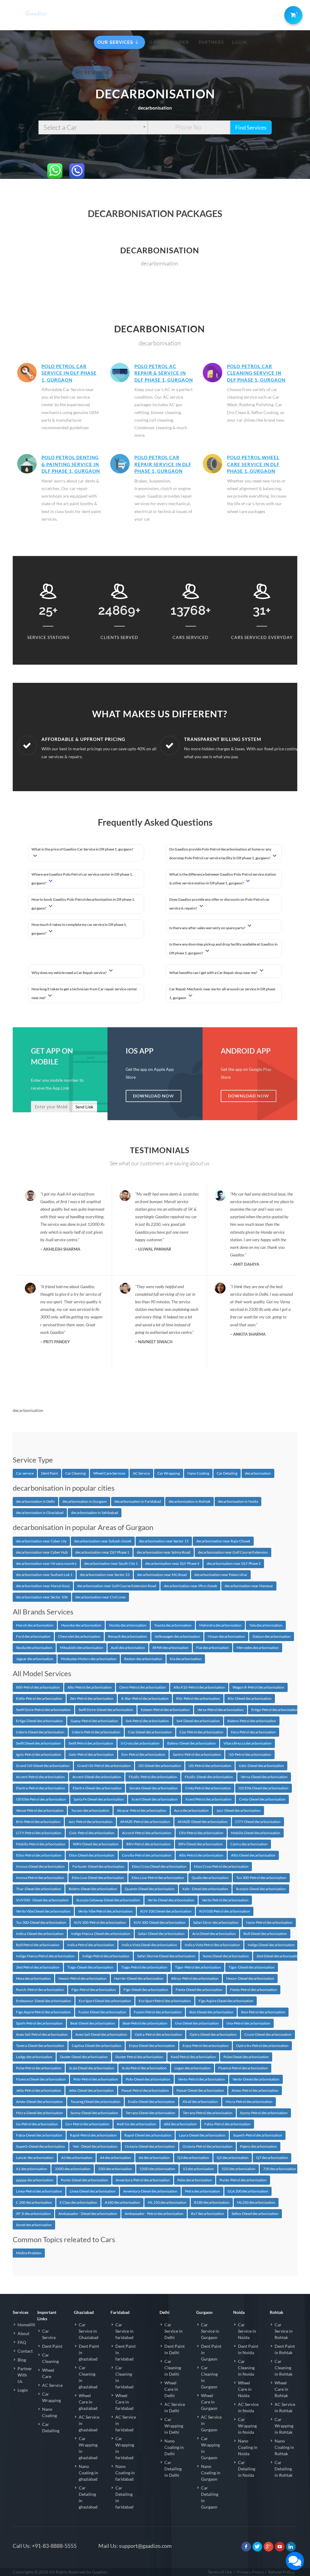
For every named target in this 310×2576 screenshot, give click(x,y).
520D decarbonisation (157, 2169)
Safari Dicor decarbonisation (216, 1922)
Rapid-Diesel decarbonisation (148, 2135)
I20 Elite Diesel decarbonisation (264, 1788)
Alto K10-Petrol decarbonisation (199, 1687)
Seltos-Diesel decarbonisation (255, 2214)
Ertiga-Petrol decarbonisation (275, 1710)
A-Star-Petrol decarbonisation (145, 1698)
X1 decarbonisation (32, 2169)
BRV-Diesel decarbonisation (201, 1844)
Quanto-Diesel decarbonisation (150, 1889)
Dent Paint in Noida (248, 2349)
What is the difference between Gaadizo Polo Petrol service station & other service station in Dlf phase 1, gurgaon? (223, 879)
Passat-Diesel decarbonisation (200, 2090)
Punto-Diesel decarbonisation (84, 2180)
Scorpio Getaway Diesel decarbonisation (108, 1900)
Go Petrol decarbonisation (37, 2124)
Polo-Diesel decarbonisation (148, 2079)
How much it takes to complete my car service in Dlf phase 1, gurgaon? (79, 929)
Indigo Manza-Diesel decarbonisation (101, 1934)
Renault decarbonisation (128, 1636)
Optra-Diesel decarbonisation (213, 2034)
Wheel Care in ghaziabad (88, 2402)
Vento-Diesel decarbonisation (256, 2079)
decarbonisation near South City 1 (111, 1563)
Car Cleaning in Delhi (173, 2368)
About (23, 2333)
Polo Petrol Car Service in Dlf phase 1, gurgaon (69, 373)
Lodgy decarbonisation (34, 2057)
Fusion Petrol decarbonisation (158, 2012)
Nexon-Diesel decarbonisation (250, 1978)
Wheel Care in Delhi (171, 2389)
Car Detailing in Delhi (173, 2469)
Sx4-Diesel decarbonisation (198, 1721)
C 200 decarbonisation (34, 2202)
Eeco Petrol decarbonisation (253, 1732)
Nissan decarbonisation (226, 1636)
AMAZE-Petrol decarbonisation (145, 1822)
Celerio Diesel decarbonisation (40, 1732)
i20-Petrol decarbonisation (210, 1766)
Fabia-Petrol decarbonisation (228, 2124)
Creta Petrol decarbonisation (208, 1788)
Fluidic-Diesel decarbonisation (209, 1777)
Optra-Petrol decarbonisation (158, 2034)
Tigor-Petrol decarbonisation (198, 1967)
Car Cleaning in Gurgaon (209, 2377)
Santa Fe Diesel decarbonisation (99, 1799)
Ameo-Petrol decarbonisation (255, 2090)
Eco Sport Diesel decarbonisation (105, 2001)
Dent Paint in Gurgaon (211, 2352)
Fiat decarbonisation (213, 1648)
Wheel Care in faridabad (124, 2402)
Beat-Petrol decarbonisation (145, 2023)
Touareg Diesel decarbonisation (96, 2102)
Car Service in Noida (247, 2331)
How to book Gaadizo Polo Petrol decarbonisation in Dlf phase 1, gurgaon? (83, 904)
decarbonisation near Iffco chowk (190, 1586)
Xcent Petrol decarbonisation (208, 1799)
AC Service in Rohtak (285, 2407)
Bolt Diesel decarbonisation (265, 1934)
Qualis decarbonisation (210, 1878)
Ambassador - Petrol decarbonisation (154, 2214)
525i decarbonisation (239, 2169)
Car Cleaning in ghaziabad (88, 2377)
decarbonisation (258, 1473)
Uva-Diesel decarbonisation (197, 2023)
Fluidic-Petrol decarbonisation (153, 1777)
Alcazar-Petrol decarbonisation (142, 1810)
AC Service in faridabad (126, 2423)
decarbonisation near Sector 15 (164, 1541)
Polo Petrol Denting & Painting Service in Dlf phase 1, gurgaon (71, 464)
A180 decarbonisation (122, 2202)
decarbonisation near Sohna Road (164, 1552)
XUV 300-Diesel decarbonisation (160, 1922)
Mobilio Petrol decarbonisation (41, 1844)
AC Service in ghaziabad (89, 2423)
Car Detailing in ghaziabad (88, 2497)
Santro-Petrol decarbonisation (197, 1754)
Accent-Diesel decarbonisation (97, 1777)
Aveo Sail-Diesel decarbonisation (101, 2034)
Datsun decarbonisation (272, 1636)
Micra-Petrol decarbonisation (249, 2102)
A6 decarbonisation (154, 2158)
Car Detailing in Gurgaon (210, 2497)
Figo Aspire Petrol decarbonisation (43, 2012)
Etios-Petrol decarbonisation (39, 1855)
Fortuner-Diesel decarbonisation (98, 1866)
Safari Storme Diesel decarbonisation (166, 1956)
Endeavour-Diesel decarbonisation (44, 2001)
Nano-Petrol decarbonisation (269, 1922)
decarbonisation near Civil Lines (101, 1597)
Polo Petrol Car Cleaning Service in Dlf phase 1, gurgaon (256, 373)
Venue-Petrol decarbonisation (40, 1810)
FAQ (22, 2342)
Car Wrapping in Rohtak (284, 2426)
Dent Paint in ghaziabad (89, 2352)
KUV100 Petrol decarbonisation (225, 1911)
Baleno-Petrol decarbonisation (252, 1721)
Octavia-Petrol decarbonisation (208, 2146)
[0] (292, 14)
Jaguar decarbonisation (35, 1659)
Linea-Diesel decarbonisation (93, 2191)
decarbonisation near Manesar (249, 1586)
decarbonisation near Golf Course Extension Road (117, 1586)
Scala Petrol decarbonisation (144, 2068)
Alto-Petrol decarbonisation (90, 1687)
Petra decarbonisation (203, 2191)
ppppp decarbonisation (35, 2180)
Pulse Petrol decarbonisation (39, 2068)
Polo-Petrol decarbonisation (96, 2079)
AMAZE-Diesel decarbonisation (203, 1822)
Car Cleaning (76, 1473)
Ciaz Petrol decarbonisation (201, 1732)
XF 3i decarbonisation (33, 2214)
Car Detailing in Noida (247, 2469)
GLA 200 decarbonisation (248, 2191)
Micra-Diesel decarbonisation (40, 2113)
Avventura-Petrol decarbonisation (143, 2180)
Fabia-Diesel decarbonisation (39, 2135)
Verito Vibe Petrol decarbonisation (105, 1911)
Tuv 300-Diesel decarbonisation (41, 1922)
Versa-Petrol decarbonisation (221, 1710)
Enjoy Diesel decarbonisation (152, 2046)
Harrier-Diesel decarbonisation (139, 1978)
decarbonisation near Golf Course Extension (233, 1552)
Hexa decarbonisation (33, 1978)
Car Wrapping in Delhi (174, 2426)
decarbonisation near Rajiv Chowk (223, 1541)
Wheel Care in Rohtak (281, 2389)
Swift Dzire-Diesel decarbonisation (106, 1710)
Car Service (49, 2334)
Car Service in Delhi (173, 2331)
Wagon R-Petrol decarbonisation (258, 1687)
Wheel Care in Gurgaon (209, 2402)
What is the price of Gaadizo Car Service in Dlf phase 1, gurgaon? (82, 849)
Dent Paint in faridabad (125, 2352)
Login (23, 2390)
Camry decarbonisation (249, 1844)
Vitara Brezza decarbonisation (247, 1743)
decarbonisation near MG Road (162, 1575)
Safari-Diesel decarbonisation (161, 1934)
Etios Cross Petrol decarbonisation (221, 1866)
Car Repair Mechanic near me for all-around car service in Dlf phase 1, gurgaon (222, 993)
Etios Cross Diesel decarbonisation (159, 1866)
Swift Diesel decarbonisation (38, 1743)
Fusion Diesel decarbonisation (102, 2012)
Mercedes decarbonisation (258, 1648)
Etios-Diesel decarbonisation (92, 1855)
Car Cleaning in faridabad (124, 2377)
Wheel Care (48, 2373)
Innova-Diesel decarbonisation (40, 1866)
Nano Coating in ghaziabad (88, 2473)
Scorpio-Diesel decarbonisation (261, 1889)
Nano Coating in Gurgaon (211, 2473)
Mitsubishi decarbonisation (82, 1648)
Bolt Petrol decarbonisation (38, 1945)
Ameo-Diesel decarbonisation (40, 2102)
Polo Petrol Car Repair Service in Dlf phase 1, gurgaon (163, 464)
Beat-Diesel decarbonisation (93, 2023)
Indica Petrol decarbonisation (91, 1945)
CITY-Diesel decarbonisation (258, 1822)
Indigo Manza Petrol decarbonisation (45, 1956)
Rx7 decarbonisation (208, 2214)
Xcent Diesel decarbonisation (155, 1799)
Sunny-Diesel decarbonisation (94, 2113)
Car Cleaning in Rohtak (284, 2368)
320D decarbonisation (73, 2169)
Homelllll (26, 2325)
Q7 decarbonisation (272, 2158)
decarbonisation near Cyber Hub (42, 1552)
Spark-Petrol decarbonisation (39, 2023)
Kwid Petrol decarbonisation (193, 2057)
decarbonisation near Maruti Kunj (43, 1586)
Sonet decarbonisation (34, 2225)
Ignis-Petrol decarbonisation (39, 1754)
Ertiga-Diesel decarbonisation (40, 1721)
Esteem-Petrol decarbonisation (165, 1710)
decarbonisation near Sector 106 (42, 1597)
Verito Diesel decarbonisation (171, 1900)
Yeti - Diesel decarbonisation (95, 2146)
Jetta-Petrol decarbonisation (39, 2090)
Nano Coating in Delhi (174, 2447)
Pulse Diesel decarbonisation (246, 2057)
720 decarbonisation (280, 2169)
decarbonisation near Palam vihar (221, 1575)
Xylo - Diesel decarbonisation (205, 1889)
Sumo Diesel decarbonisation (226, 1956)
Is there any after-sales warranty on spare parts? (208, 928)
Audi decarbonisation (128, 1648)
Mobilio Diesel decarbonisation (256, 1833)
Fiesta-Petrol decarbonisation (254, 1990)
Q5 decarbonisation (233, 2158)
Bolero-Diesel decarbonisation (93, 1889)
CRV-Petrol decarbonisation (201, 1833)
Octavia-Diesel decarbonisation (150, 2146)
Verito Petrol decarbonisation (225, 1900)
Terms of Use (220, 2572)
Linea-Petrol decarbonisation (39, 2191)
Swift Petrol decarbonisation (91, 1743)
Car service (25, 1473)
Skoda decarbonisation (34, 1648)
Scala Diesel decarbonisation (92, 2068)
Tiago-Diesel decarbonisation (90, 1967)
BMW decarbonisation (171, 1648)
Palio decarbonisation (195, 2180)
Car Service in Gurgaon (210, 2331)
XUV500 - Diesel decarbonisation (42, 1900)
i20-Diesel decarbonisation (160, 1766)
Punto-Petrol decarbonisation (243, 2180)
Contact (25, 2351)
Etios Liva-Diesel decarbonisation (98, 1878)
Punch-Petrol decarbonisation (40, 1990)
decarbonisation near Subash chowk (103, 1541)
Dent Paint (49, 1473)
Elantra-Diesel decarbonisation (97, 1788)
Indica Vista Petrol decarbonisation (212, 1945)
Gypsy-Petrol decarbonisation (94, 1721)
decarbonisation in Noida (238, 1501)
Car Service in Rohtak (284, 2331)
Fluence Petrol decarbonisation (243, 2068)
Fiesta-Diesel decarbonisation (199, 1990)
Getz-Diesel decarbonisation (261, 1766)
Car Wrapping (169, 1473)
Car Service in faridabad (124, 2331)
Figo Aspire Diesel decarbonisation (226, 2001)
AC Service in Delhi (175, 2407)
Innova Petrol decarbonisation (40, 1878)
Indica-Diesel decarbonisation (40, 1934)
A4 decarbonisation (115, 2158)
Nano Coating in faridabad (125, 2473)
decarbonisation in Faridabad (138, 1501)
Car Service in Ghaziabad (89, 2331)
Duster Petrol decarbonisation (139, 2057)
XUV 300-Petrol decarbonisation (100, 1922)
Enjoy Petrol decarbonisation (206, 2046)
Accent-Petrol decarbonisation (40, 1777)
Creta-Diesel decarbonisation (262, 1799)
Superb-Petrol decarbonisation (258, 2135)
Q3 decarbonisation (193, 2158)
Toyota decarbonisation (173, 1625)
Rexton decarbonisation (143, 1659)
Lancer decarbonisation (35, 2158)
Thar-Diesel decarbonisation (39, 1889)
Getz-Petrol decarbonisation (91, 1754)
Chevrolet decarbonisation (79, 1636)
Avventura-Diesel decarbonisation (150, 2191)
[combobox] (93, 127)
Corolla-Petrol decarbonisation (147, 1855)
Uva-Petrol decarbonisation (248, 2023)
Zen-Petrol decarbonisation (92, 1698)
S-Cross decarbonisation (140, 1743)
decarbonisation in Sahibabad (95, 1513)
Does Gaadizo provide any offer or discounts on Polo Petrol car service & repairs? (219, 904)
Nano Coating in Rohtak (284, 2447)
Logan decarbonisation (193, 2068)
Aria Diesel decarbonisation (214, 1934)
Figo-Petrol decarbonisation (94, 1990)
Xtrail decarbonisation (200, 2102)
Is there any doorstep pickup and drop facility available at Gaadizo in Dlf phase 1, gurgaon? (223, 949)
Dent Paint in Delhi (175, 2349)
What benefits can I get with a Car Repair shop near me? (214, 973)
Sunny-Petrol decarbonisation (264, 2113)
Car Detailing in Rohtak (284, 2469)
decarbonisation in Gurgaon (85, 1501)
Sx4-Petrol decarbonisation (147, 1721)
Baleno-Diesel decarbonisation (191, 1743)
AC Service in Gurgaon (211, 2423)
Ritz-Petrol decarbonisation (198, 1698)
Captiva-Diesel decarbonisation (97, 2046)
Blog (22, 2360)
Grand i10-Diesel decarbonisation (43, 1766)
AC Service (141, 1473)
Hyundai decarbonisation (81, 1625)
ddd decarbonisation (180, 2124)
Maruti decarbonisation (35, 1625)
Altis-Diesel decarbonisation (253, 1855)
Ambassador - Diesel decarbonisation (88, 2214)
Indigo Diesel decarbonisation (271, 1945)
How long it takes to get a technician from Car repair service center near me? (84, 993)
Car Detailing (227, 1473)
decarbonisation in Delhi (35, 1501)
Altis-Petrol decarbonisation (201, 1855)
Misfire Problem (29, 2253)
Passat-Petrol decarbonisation (145, 2090)
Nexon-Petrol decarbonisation (82, 1978)
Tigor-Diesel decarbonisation (252, 1967)
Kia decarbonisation (186, 1659)
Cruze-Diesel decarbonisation (268, 2034)
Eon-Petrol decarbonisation (143, 1754)
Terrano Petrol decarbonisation (208, 2113)
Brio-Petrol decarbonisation (38, 1822)
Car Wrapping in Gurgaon (210, 2448)
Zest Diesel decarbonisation (278, 1956)
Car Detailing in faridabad (124, 2497)
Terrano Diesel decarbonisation (150, 2113)
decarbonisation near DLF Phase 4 (172, 1563)
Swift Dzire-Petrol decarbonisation (43, 1710)
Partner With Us (25, 2375)
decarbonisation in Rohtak (190, 1501)
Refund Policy (281, 2572)
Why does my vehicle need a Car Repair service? (69, 973)
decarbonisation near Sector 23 (105, 1575)
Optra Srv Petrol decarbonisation (262, 2046)
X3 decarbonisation (198, 2169)
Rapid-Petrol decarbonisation (93, 2135)
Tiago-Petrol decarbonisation (144, 1967)
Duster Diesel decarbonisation (84, 2057)
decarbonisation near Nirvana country (46, 1563)
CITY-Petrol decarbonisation (39, 1833)
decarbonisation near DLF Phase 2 (234, 1563)
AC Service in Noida (248, 2407)
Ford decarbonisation (33, 1636)
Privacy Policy (251, 2572)
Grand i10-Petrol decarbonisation (104, 1766)
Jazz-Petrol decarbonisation (90, 1822)
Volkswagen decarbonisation (177, 1636)
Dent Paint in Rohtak (285, 2349)
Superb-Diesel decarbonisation (41, 2146)
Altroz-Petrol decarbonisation (195, 1978)
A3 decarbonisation (77, 2158)
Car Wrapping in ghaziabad (88, 2448)
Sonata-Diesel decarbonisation (153, 1788)
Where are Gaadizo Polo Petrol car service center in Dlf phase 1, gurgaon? (82, 879)
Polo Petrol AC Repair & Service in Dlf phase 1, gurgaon (164, 373)
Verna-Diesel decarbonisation (264, 1777)
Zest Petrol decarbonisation (38, 1967)
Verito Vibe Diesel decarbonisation (43, 1911)
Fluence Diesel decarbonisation (41, 2079)
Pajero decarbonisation (259, 2146)
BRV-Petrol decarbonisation (148, 1844)
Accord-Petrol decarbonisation (147, 1833)
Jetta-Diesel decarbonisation (91, 2090)
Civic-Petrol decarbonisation (92, 1833)
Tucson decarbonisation (90, 1810)
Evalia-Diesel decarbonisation (152, 2102)
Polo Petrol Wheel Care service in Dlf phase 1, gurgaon (253, 464)
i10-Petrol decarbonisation (250, 1754)
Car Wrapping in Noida (247, 2426)
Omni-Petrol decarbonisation (143, 1687)
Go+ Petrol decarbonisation (87, 2124)
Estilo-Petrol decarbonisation (39, 1698)
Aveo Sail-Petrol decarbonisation (42, 2034)
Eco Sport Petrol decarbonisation (165, 2001)
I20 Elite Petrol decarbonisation (41, 1799)
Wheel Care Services (109, 1473)
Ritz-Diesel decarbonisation (250, 1698)
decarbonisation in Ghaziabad (40, 1513)
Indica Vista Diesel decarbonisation (149, 1945)
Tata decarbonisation (266, 1625)
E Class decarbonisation (78, 2202)
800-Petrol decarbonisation (38, 1687)
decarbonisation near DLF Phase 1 (102, 1552)
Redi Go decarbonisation (137, 2124)
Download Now (153, 1096)
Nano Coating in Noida (248, 2447)
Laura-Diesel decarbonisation (202, 2135)
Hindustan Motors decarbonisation (89, 1659)
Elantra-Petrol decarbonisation (41, 1788)
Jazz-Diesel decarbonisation (238, 1810)
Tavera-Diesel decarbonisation (40, 2046)
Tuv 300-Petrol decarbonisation (261, 1878)
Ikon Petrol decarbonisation (263, 2012)
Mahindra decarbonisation (220, 1625)
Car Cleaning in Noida (246, 2368)
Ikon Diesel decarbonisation (211, 2012)
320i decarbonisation (115, 2169)
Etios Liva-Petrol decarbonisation (158, 1878)
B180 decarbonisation (212, 2202)
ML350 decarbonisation (256, 2202)
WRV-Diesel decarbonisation (96, 1844)
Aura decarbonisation (191, 1810)
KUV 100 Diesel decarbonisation (166, 1911)
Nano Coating (198, 1473)
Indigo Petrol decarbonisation (106, 1956)
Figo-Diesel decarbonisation (146, 1990)
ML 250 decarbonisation (167, 2202)
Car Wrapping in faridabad (125, 2448)
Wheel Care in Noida (245, 2389)
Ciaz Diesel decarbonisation (150, 1732)
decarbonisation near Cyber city (41, 1541)
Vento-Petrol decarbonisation (201, 2079)
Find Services (251, 127)
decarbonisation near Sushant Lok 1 (44, 1575)
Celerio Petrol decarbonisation (96, 1732)
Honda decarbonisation (128, 1625)
